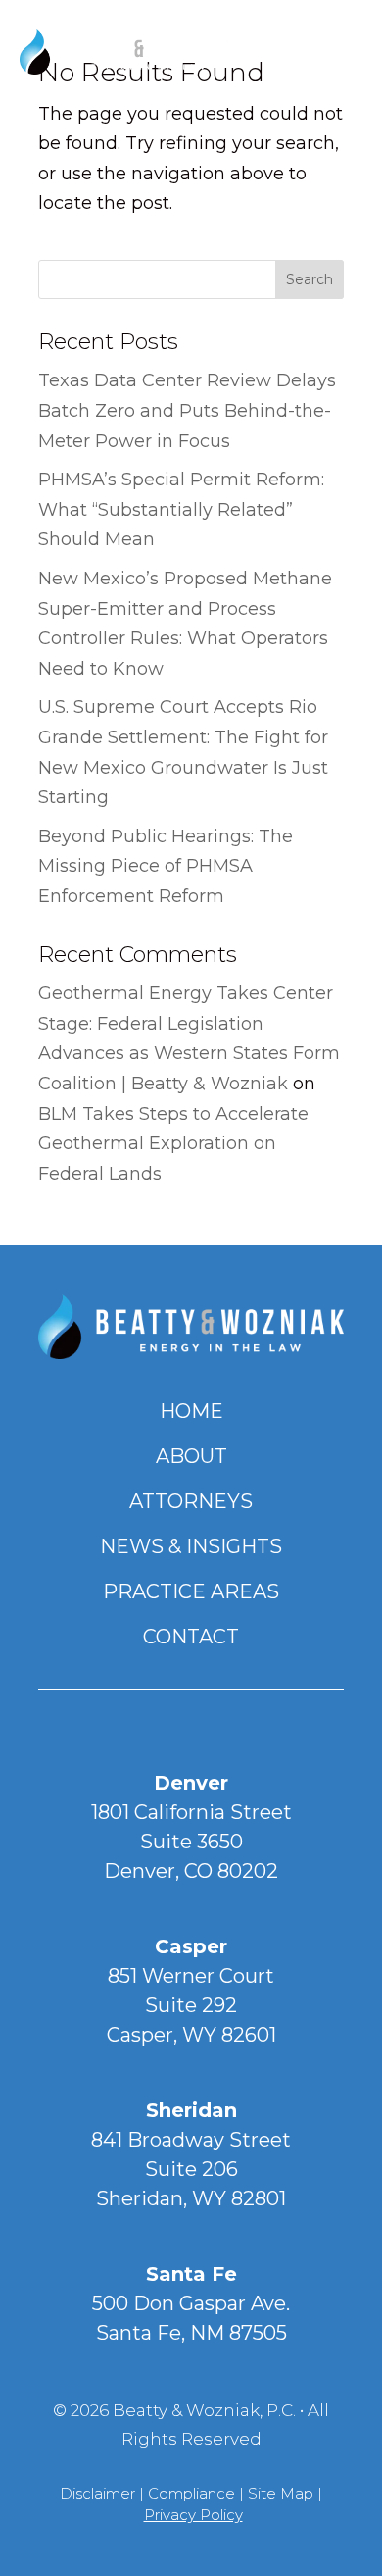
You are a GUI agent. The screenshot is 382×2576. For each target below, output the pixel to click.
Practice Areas (191, 1591)
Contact (191, 1637)
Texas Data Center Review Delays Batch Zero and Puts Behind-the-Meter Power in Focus (187, 410)
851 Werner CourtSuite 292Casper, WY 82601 (191, 2005)
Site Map (281, 2493)
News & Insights (191, 1546)
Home (191, 1411)
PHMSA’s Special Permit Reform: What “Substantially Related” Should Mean (181, 509)
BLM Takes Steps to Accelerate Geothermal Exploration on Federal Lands (173, 1144)
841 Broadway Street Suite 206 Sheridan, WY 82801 (191, 2169)
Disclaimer (97, 2493)
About (191, 1456)
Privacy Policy (193, 2515)
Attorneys (191, 1501)
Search (310, 279)
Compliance (191, 2493)
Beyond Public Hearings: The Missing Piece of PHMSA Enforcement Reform (166, 866)
